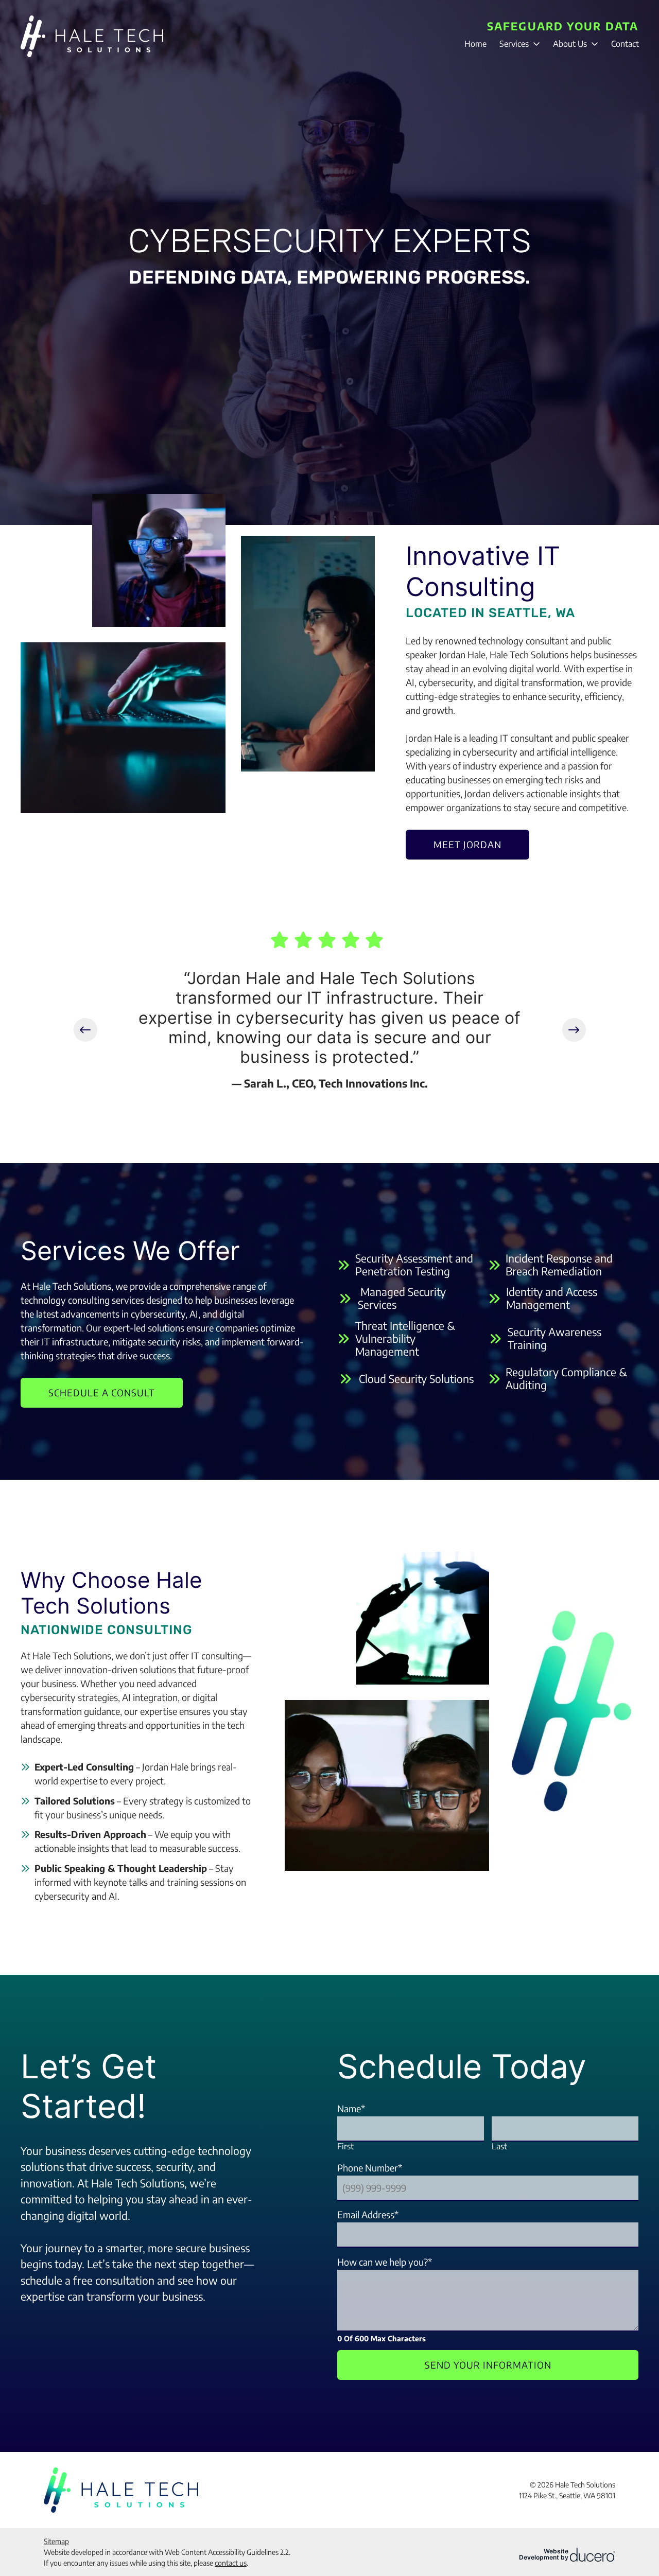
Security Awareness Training (554, 1338)
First (345, 2146)
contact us (231, 2563)
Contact (625, 44)
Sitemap (56, 2541)
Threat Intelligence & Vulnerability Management (405, 1339)
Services (514, 44)
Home (475, 44)
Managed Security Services (402, 1298)
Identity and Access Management (552, 1298)
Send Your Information (488, 2365)
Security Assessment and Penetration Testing (414, 1265)
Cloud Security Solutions (416, 1379)
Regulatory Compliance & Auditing (566, 1378)
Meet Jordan (467, 844)
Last (499, 2146)
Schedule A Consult (102, 1392)
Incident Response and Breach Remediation (559, 1265)
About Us (570, 44)
